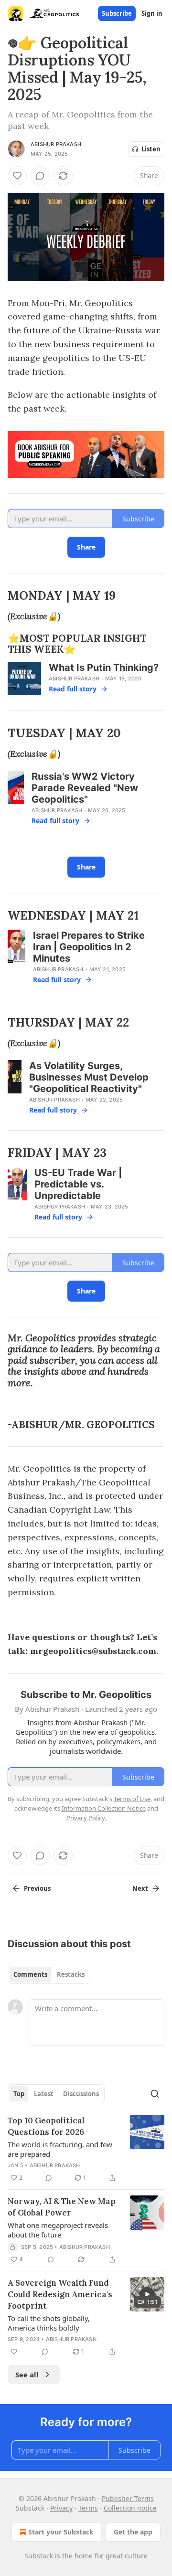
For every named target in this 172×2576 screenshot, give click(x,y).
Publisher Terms (128, 2498)
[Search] (155, 2094)
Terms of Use (132, 1799)
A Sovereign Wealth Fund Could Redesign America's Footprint (60, 2294)
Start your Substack (61, 2532)
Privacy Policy (86, 1818)
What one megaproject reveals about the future (58, 2230)
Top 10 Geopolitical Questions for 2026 (46, 2126)
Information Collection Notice (104, 1808)
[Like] (17, 176)
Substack (39, 2556)
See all (27, 2375)
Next (140, 1888)
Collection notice (130, 2508)
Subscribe (117, 13)
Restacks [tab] (71, 1974)
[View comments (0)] (40, 176)
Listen (151, 149)
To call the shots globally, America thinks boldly (49, 2323)
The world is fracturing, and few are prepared (60, 2149)
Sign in (152, 13)
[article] (86, 2149)
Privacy (61, 2508)
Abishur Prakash (56, 144)
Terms (88, 2508)
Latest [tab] (44, 2094)
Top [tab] (19, 2094)
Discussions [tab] (81, 2094)
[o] (147, 2294)
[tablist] (49, 1974)
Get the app (133, 2532)
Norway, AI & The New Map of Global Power (62, 2207)
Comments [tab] (30, 1974)
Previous (37, 1888)
